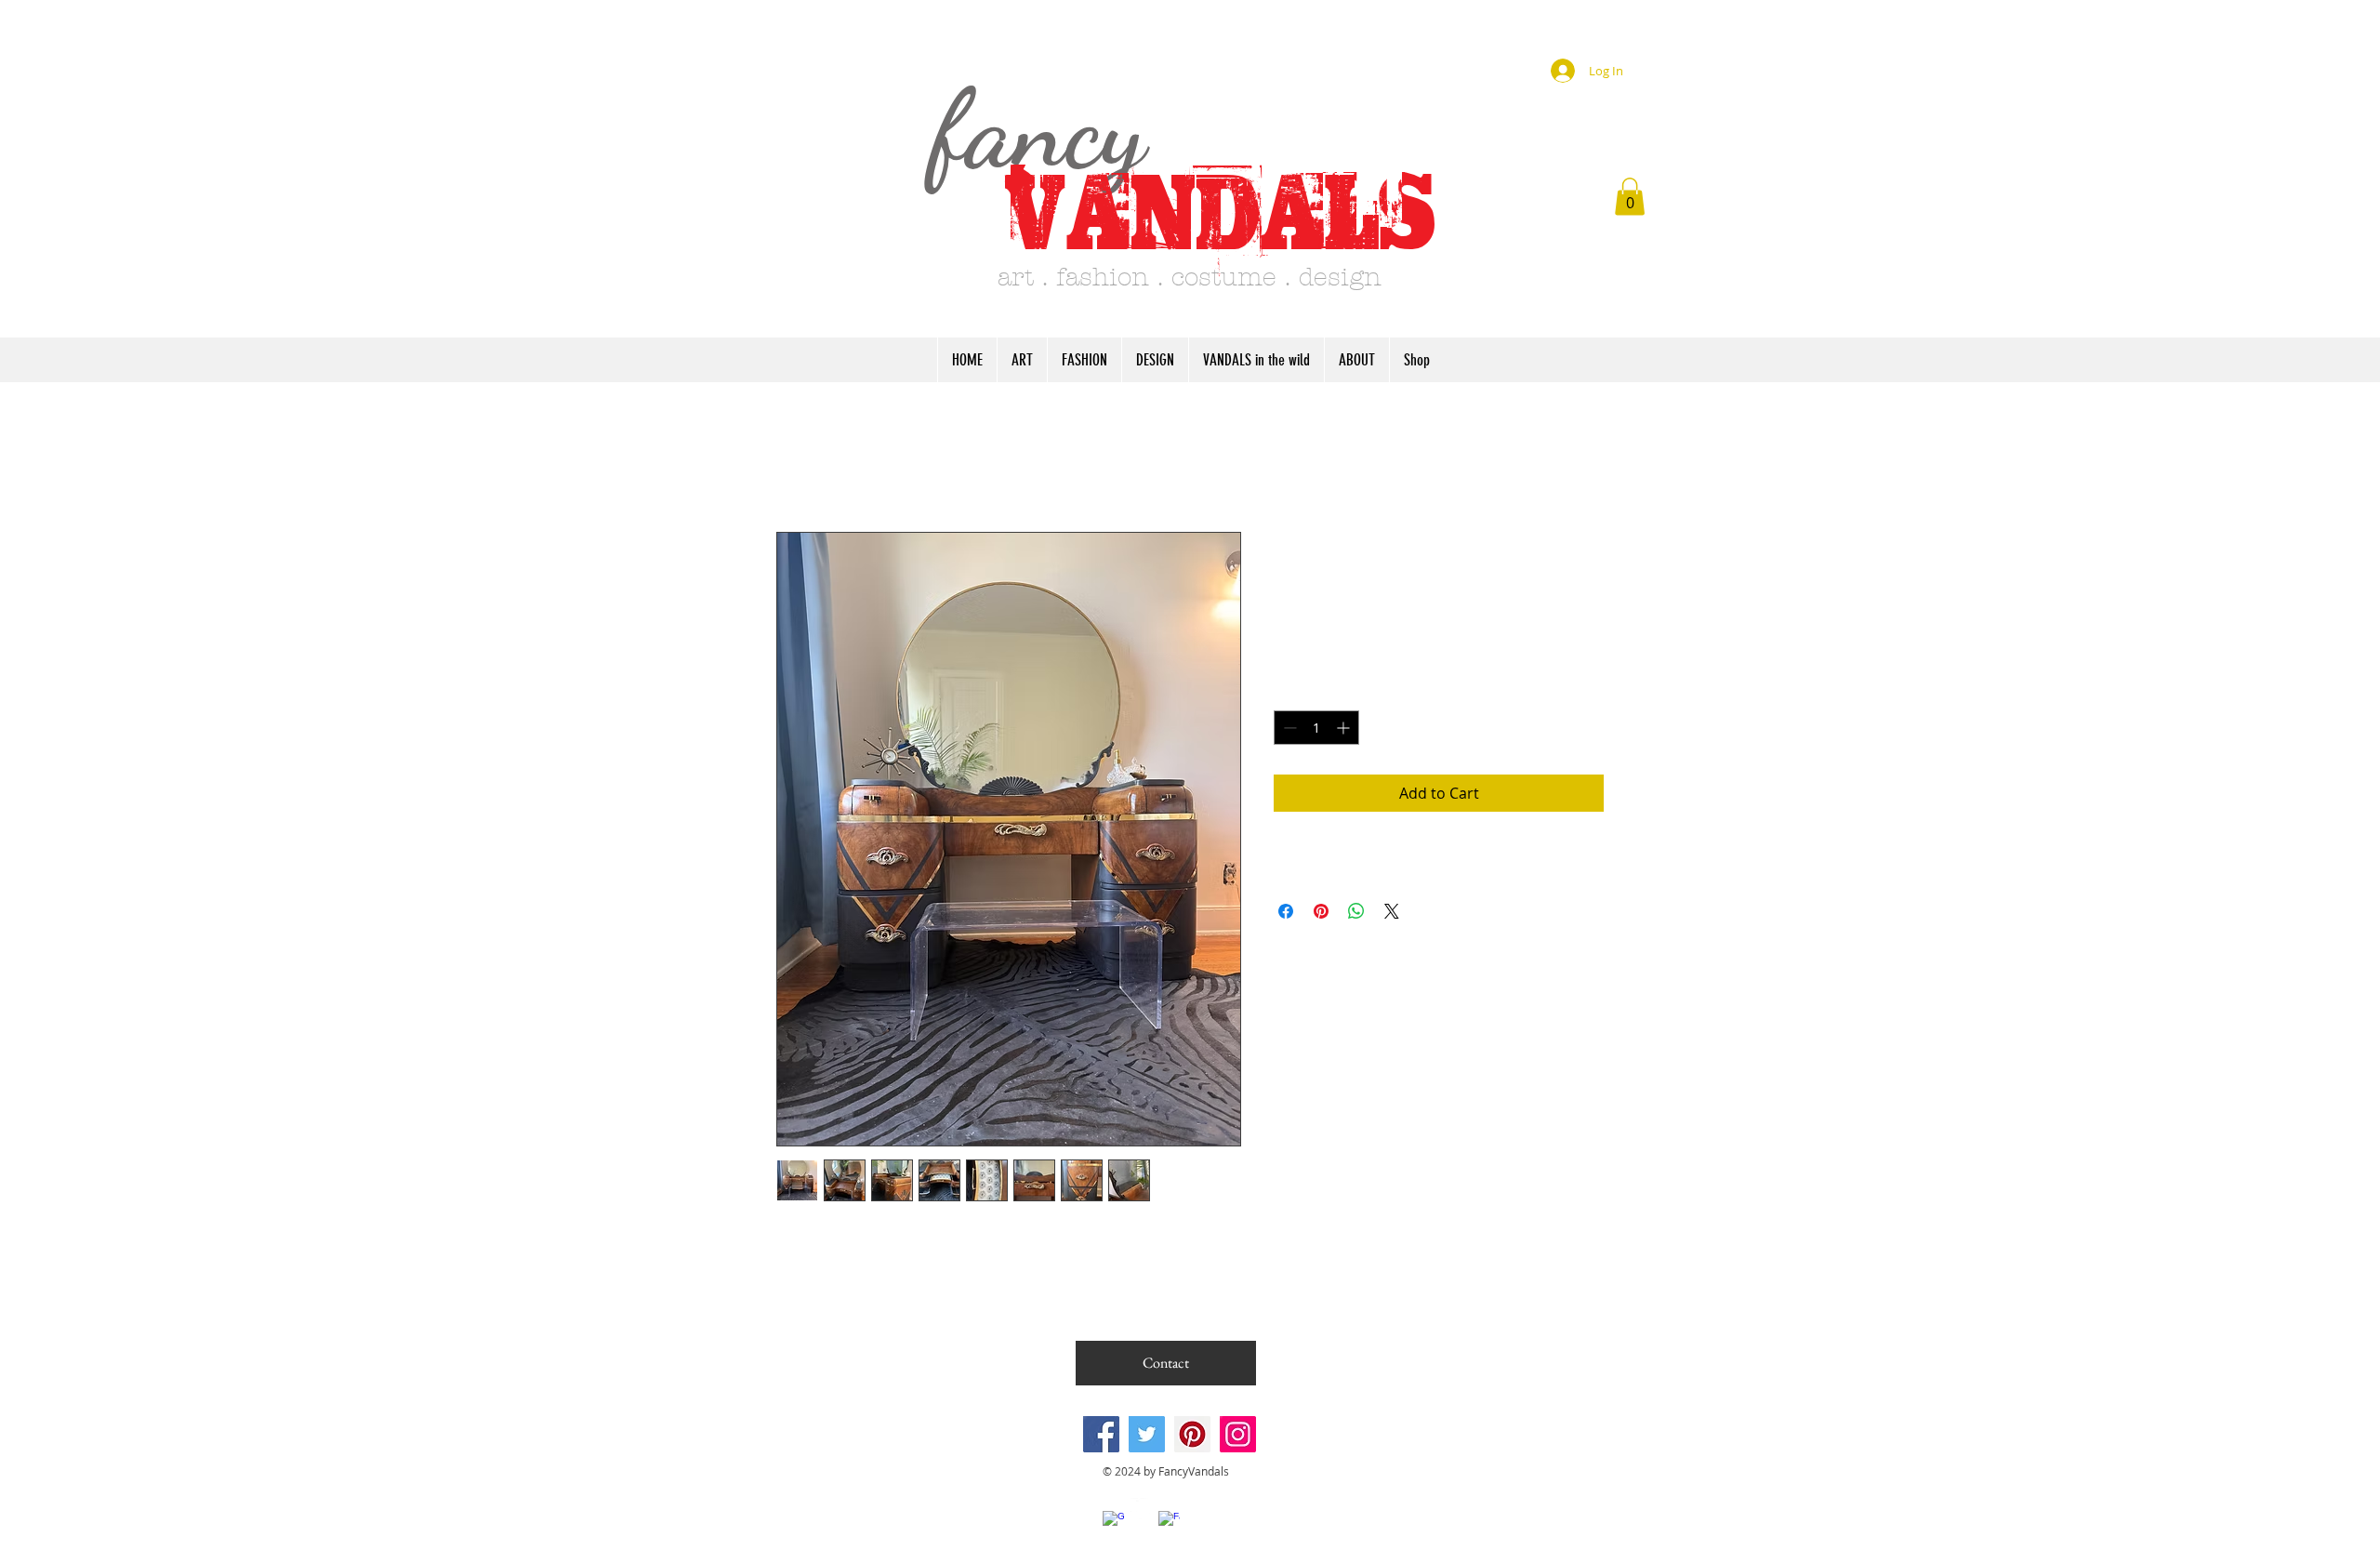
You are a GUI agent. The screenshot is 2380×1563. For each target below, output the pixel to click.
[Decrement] (1288, 728)
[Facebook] (1101, 1434)
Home (798, 465)
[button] (1630, 197)
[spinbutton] (1316, 728)
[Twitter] (1147, 1434)
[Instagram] (1238, 1434)
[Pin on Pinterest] (1321, 911)
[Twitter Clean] (1141, 1509)
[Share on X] (1392, 911)
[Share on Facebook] (1286, 911)
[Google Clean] (1113, 1522)
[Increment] (1345, 728)
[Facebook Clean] (1169, 1522)
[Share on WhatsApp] (1356, 911)
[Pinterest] (1192, 1434)
